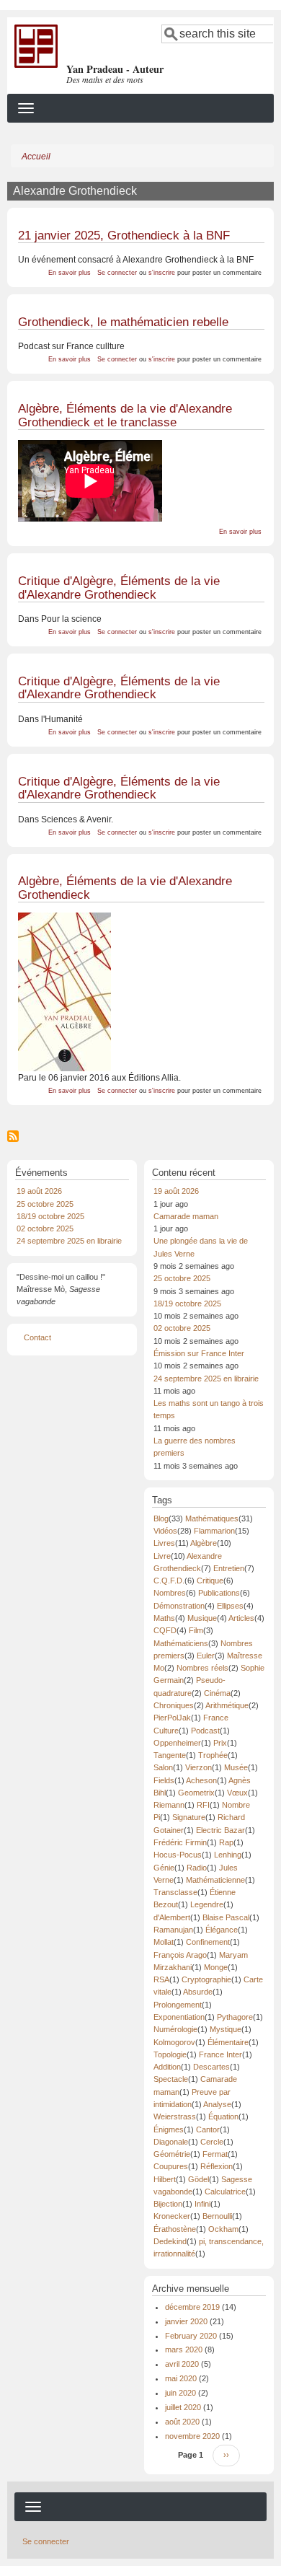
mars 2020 (184, 2349)
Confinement (208, 1942)
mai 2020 (181, 2378)
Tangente (170, 1755)
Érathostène (175, 2229)
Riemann (169, 1805)
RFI (203, 1805)
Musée (236, 1767)
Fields (164, 1780)
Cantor (208, 2129)
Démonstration (179, 1606)
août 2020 (182, 2422)
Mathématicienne (215, 1880)
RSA (161, 1979)
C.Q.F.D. (169, 1581)
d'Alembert (172, 1917)
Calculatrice (225, 2192)
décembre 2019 (192, 2307)
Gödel (199, 2179)
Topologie (170, 2054)
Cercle (212, 2142)
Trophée (213, 1755)
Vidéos (165, 1531)
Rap (226, 1842)
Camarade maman (186, 1216)
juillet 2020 (183, 2407)
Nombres (170, 1593)
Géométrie (172, 2154)
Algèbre (204, 1543)
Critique (210, 1581)
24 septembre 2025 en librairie (69, 1241)
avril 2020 (182, 2364)
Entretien (229, 1568)
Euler (206, 1656)
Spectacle (171, 2079)
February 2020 (191, 2336)
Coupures (171, 2166)
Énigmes (169, 2129)
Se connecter (117, 273)
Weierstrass (175, 2116)
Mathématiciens (181, 1643)
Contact (37, 1337)
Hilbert (165, 2179)
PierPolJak (172, 1718)
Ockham (223, 2229)
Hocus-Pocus (178, 1855)
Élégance (222, 1930)
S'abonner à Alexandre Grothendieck (13, 1136)
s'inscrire (162, 273)
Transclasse (175, 1892)
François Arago (180, 1955)
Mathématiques (212, 1518)
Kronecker (172, 2216)
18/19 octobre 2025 (50, 1216)
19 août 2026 (39, 1191)
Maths (164, 1618)
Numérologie (175, 2029)
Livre (162, 1556)
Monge (216, 1967)
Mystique (226, 2029)
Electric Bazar (220, 1830)
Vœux (237, 1793)
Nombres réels (202, 1668)
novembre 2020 (192, 2436)
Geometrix (196, 1793)
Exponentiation (179, 2017)
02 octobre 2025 (45, 1228)
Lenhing (228, 1855)
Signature (189, 1817)
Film (196, 1630)
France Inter (220, 2054)
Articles (241, 1618)
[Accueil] (36, 45)
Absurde (198, 1992)
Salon (163, 1767)
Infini (202, 2204)
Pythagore (235, 2017)
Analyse (217, 2104)
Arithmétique (227, 1705)
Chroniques (174, 1705)
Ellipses (230, 1606)
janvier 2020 (186, 2321)
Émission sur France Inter (199, 1353)
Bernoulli (217, 2216)
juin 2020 (180, 2393)
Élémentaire (228, 2042)
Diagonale (171, 2142)
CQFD (165, 1630)
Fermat (215, 2154)
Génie (164, 1868)
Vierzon (199, 1767)
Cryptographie (206, 1979)
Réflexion (217, 2166)
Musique (202, 1618)
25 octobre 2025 (45, 1204)
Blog (161, 1518)
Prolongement (178, 2005)
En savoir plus (70, 273)
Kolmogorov (174, 2042)
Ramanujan (173, 1930)
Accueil (36, 157)
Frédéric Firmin (180, 1842)
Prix (220, 1743)
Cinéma (217, 1693)
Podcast (205, 1731)
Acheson (201, 1780)
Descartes (211, 2067)
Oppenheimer (177, 1743)
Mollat (164, 1942)
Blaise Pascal (226, 1917)
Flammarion (214, 1531)
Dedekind (170, 2241)
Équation (223, 2116)
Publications (219, 1593)
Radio (197, 1868)
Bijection (168, 2204)
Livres (164, 1543)
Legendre (207, 1904)
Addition (167, 2067)
